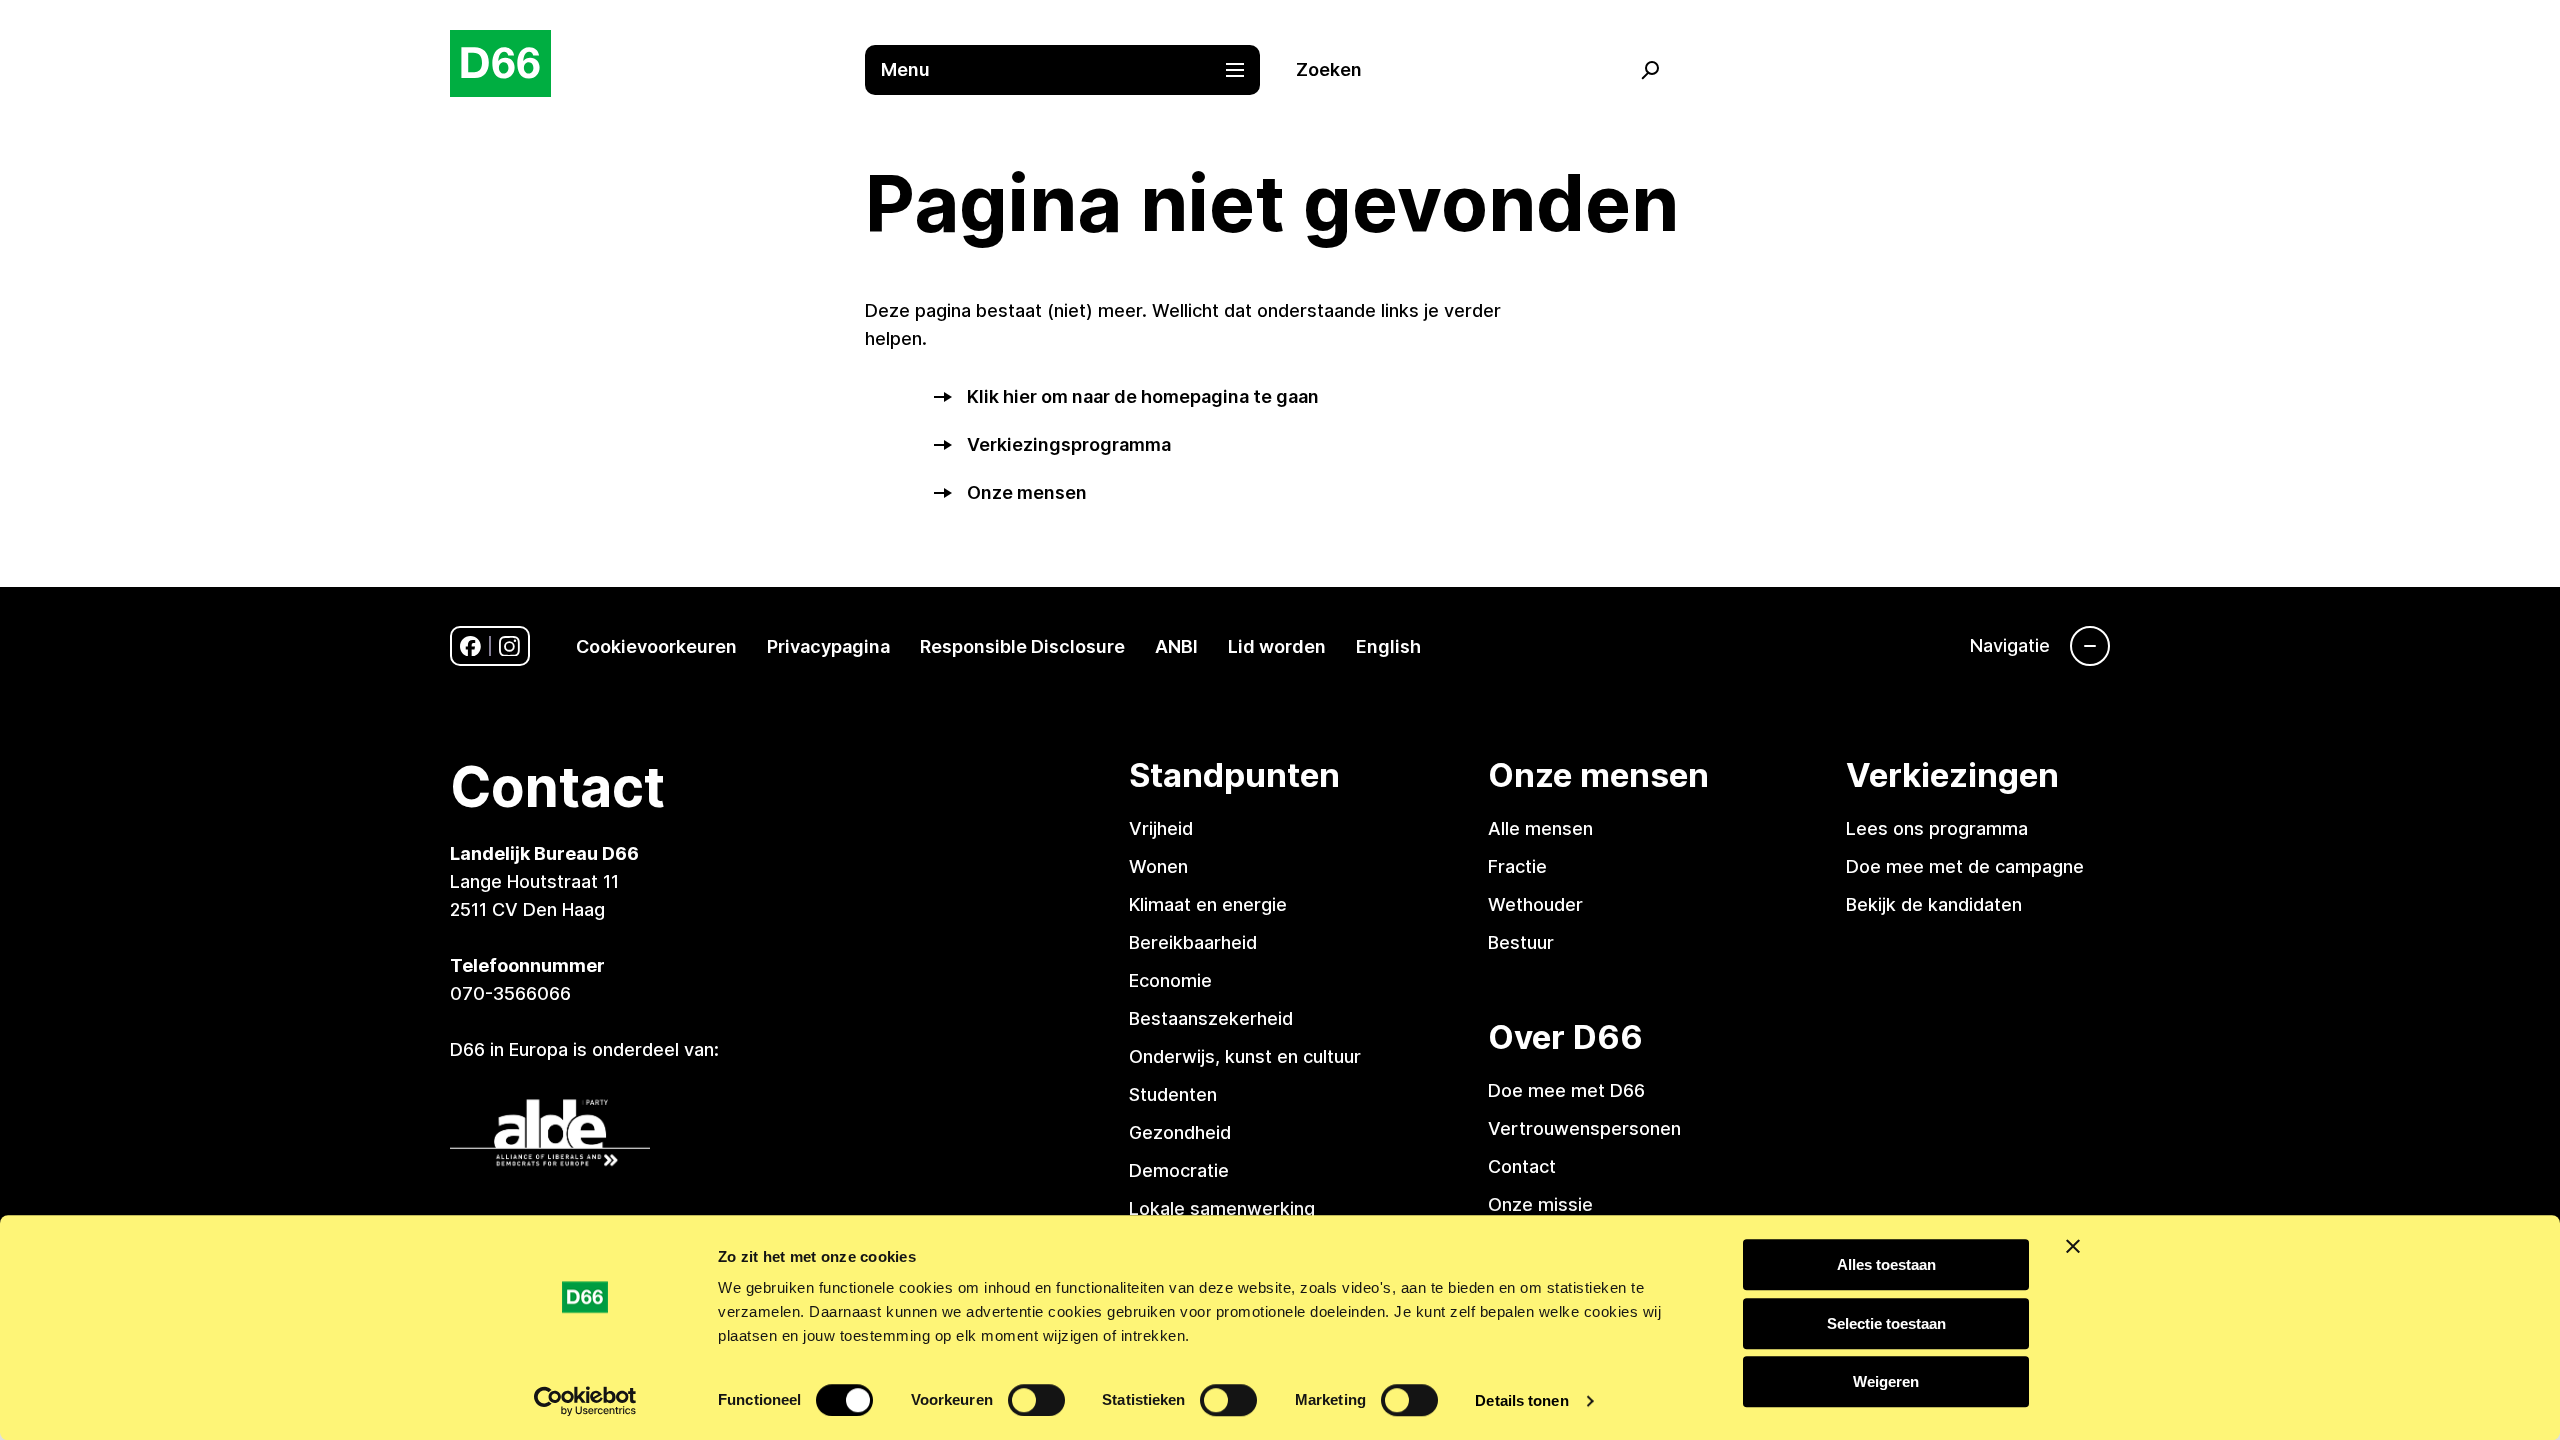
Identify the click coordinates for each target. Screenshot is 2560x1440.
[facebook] (470, 646)
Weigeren (1886, 1381)
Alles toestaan (1886, 1264)
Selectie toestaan (1886, 1323)
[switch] (1036, 1400)
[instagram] (509, 646)
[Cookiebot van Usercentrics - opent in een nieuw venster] (585, 1401)
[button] (1072, 70)
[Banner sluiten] (2073, 1246)
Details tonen (1521, 1400)
